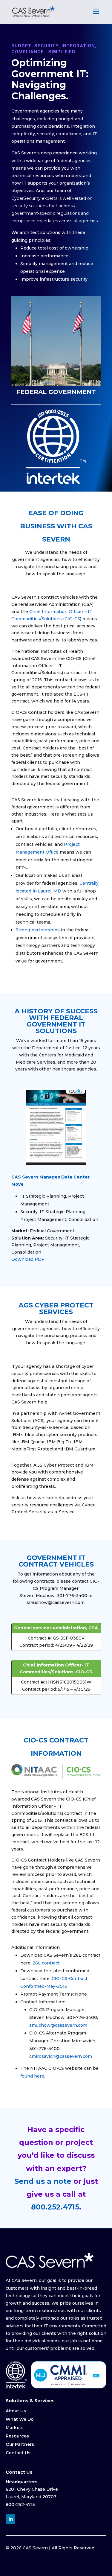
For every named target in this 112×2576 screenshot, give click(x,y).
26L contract (46, 1963)
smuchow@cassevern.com (58, 2025)
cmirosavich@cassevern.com (61, 2056)
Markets (15, 2428)
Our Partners (20, 2444)
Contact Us (18, 2453)
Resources (17, 2436)
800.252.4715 (55, 2207)
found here (32, 2076)
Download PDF (28, 1259)
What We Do (20, 2419)
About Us (16, 2411)
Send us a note (43, 2181)
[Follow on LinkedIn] (10, 2519)
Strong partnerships (38, 930)
